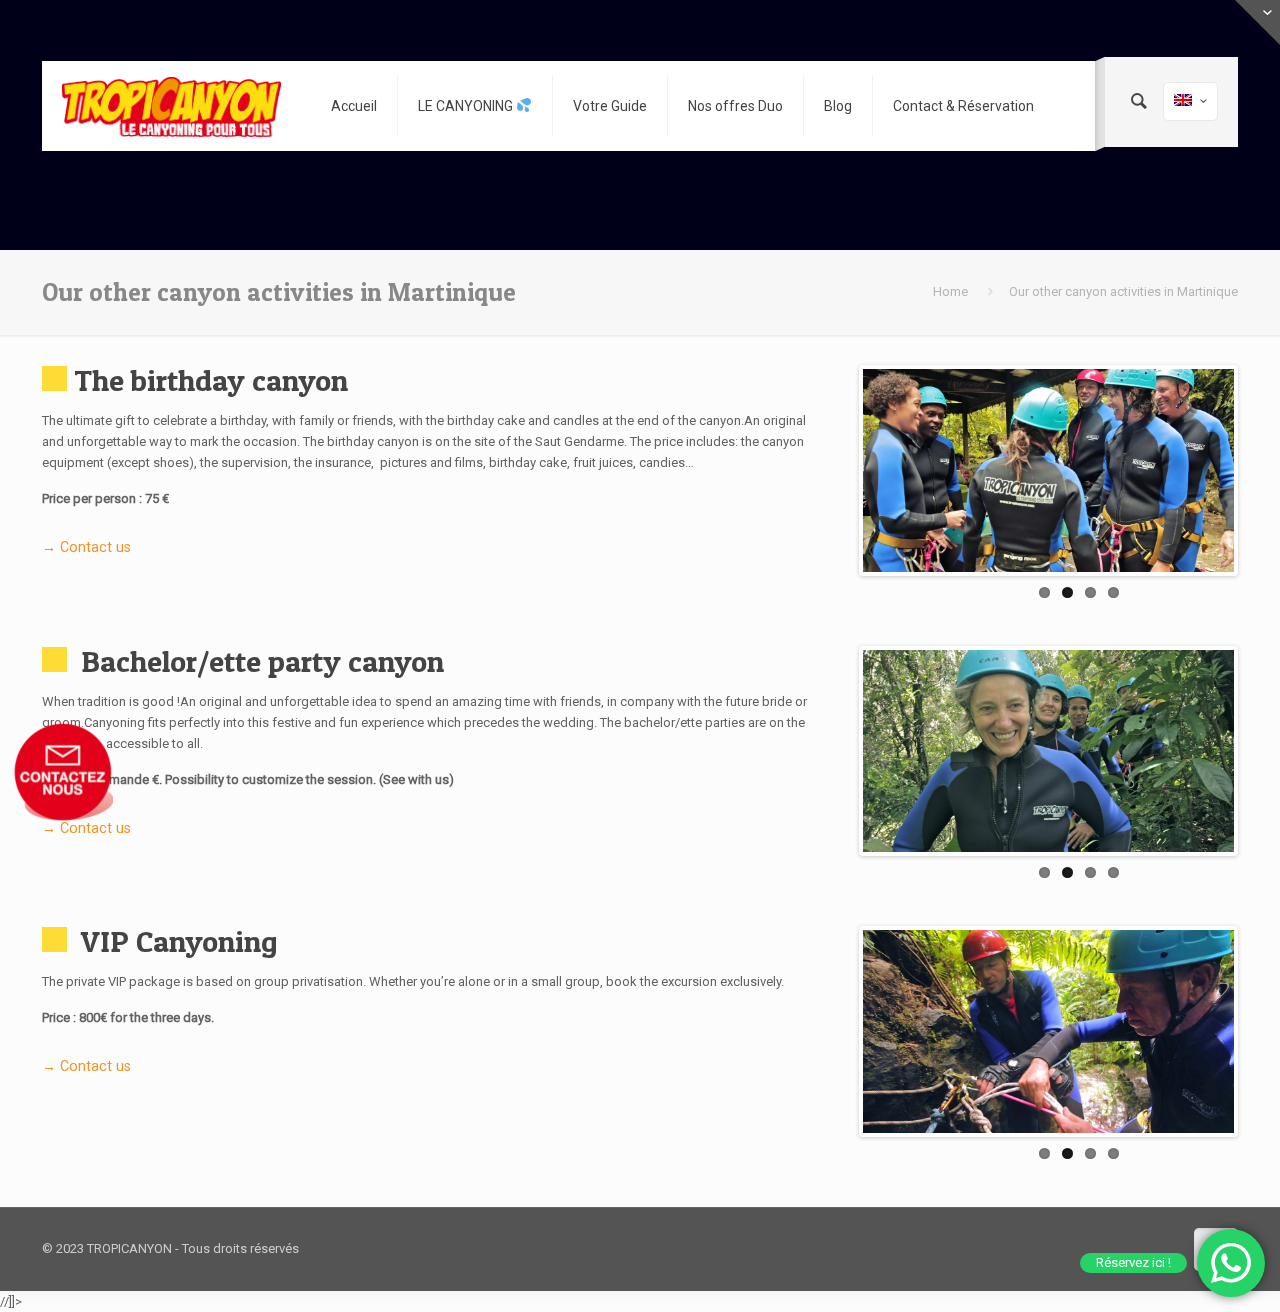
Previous (833, 470)
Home (950, 291)
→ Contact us (86, 547)
